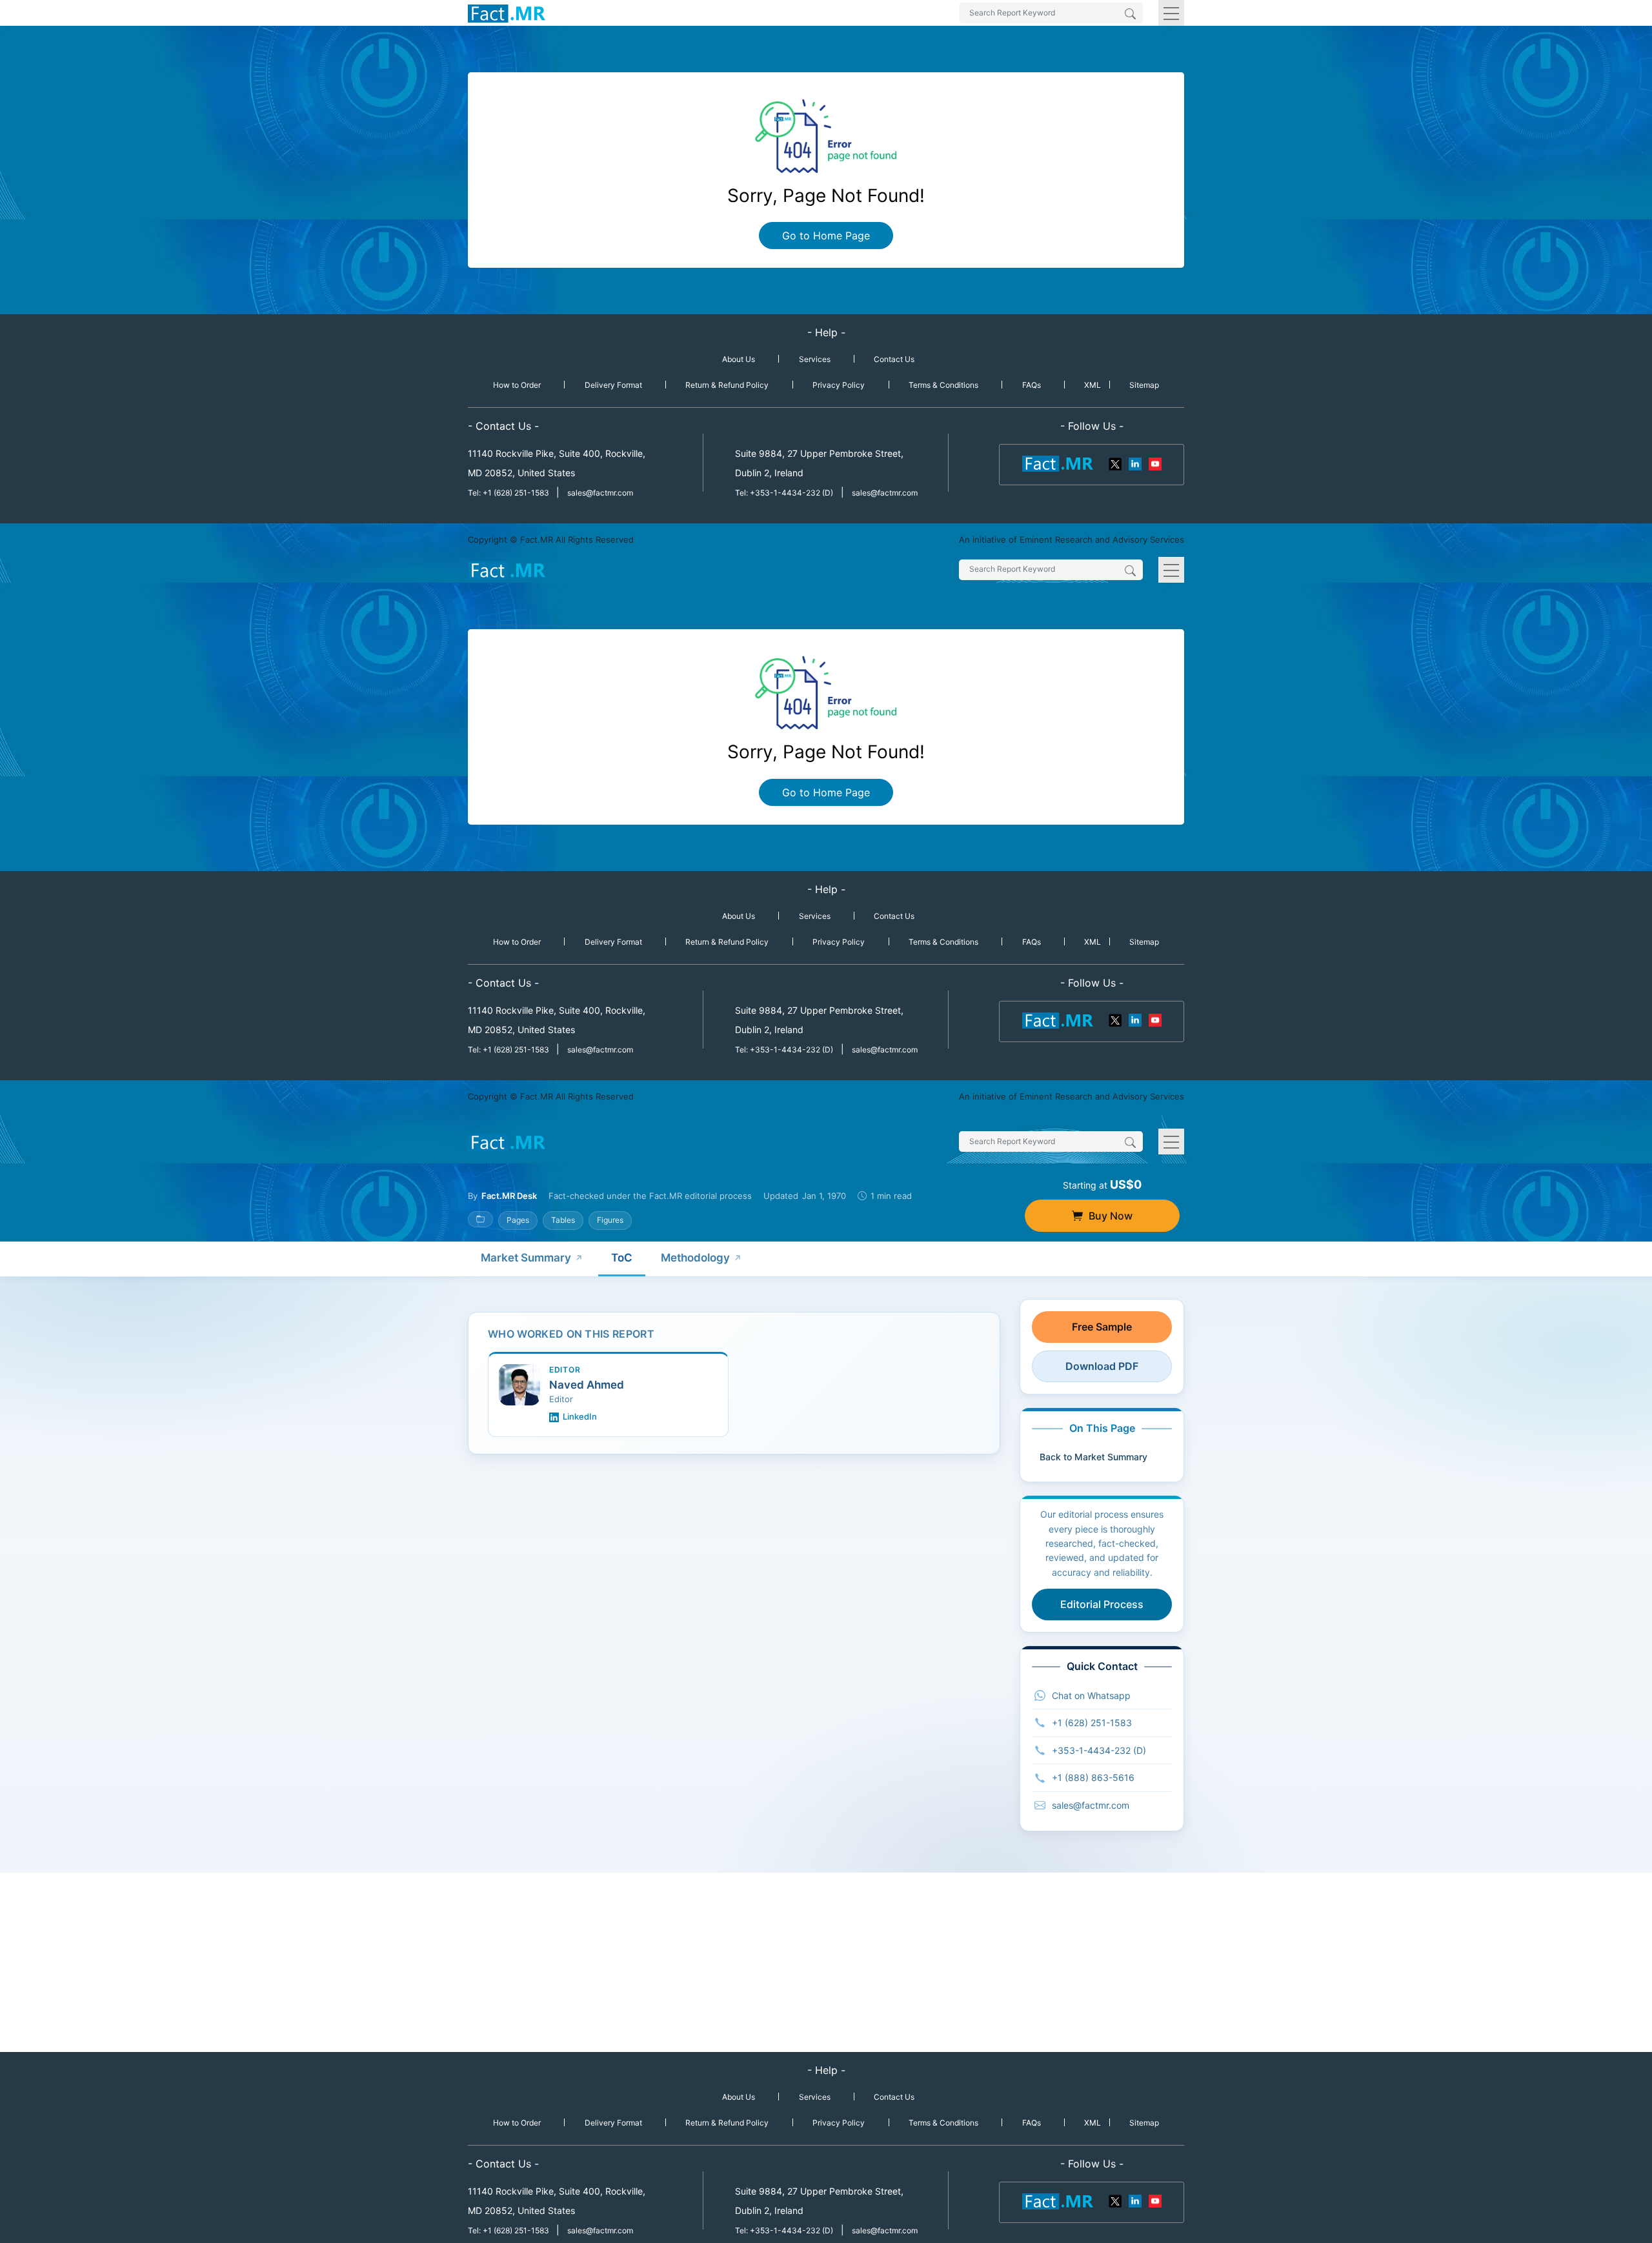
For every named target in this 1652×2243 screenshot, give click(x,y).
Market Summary (526, 1258)
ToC (622, 1258)
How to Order (517, 385)
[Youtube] (1154, 463)
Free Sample (1102, 1327)
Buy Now (1111, 1216)
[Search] (1130, 15)
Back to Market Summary (1093, 1457)
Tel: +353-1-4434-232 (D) (784, 493)
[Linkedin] (1135, 463)
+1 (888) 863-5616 (1093, 1777)
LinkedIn (580, 1416)
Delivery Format (613, 385)
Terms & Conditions (943, 385)
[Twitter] (1116, 463)
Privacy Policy (839, 385)
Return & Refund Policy (727, 385)
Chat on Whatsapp (1091, 1695)
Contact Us (894, 359)
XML (1093, 385)
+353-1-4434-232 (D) (1099, 1750)
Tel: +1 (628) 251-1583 (509, 493)
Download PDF (1102, 1366)
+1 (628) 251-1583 (1092, 1723)
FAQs (1032, 385)
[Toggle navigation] (1171, 13)
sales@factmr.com (600, 493)
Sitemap (1144, 385)
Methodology (695, 1258)
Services (815, 359)
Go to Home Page (826, 236)
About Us (739, 359)
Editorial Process (1102, 1604)
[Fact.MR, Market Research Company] (507, 13)
